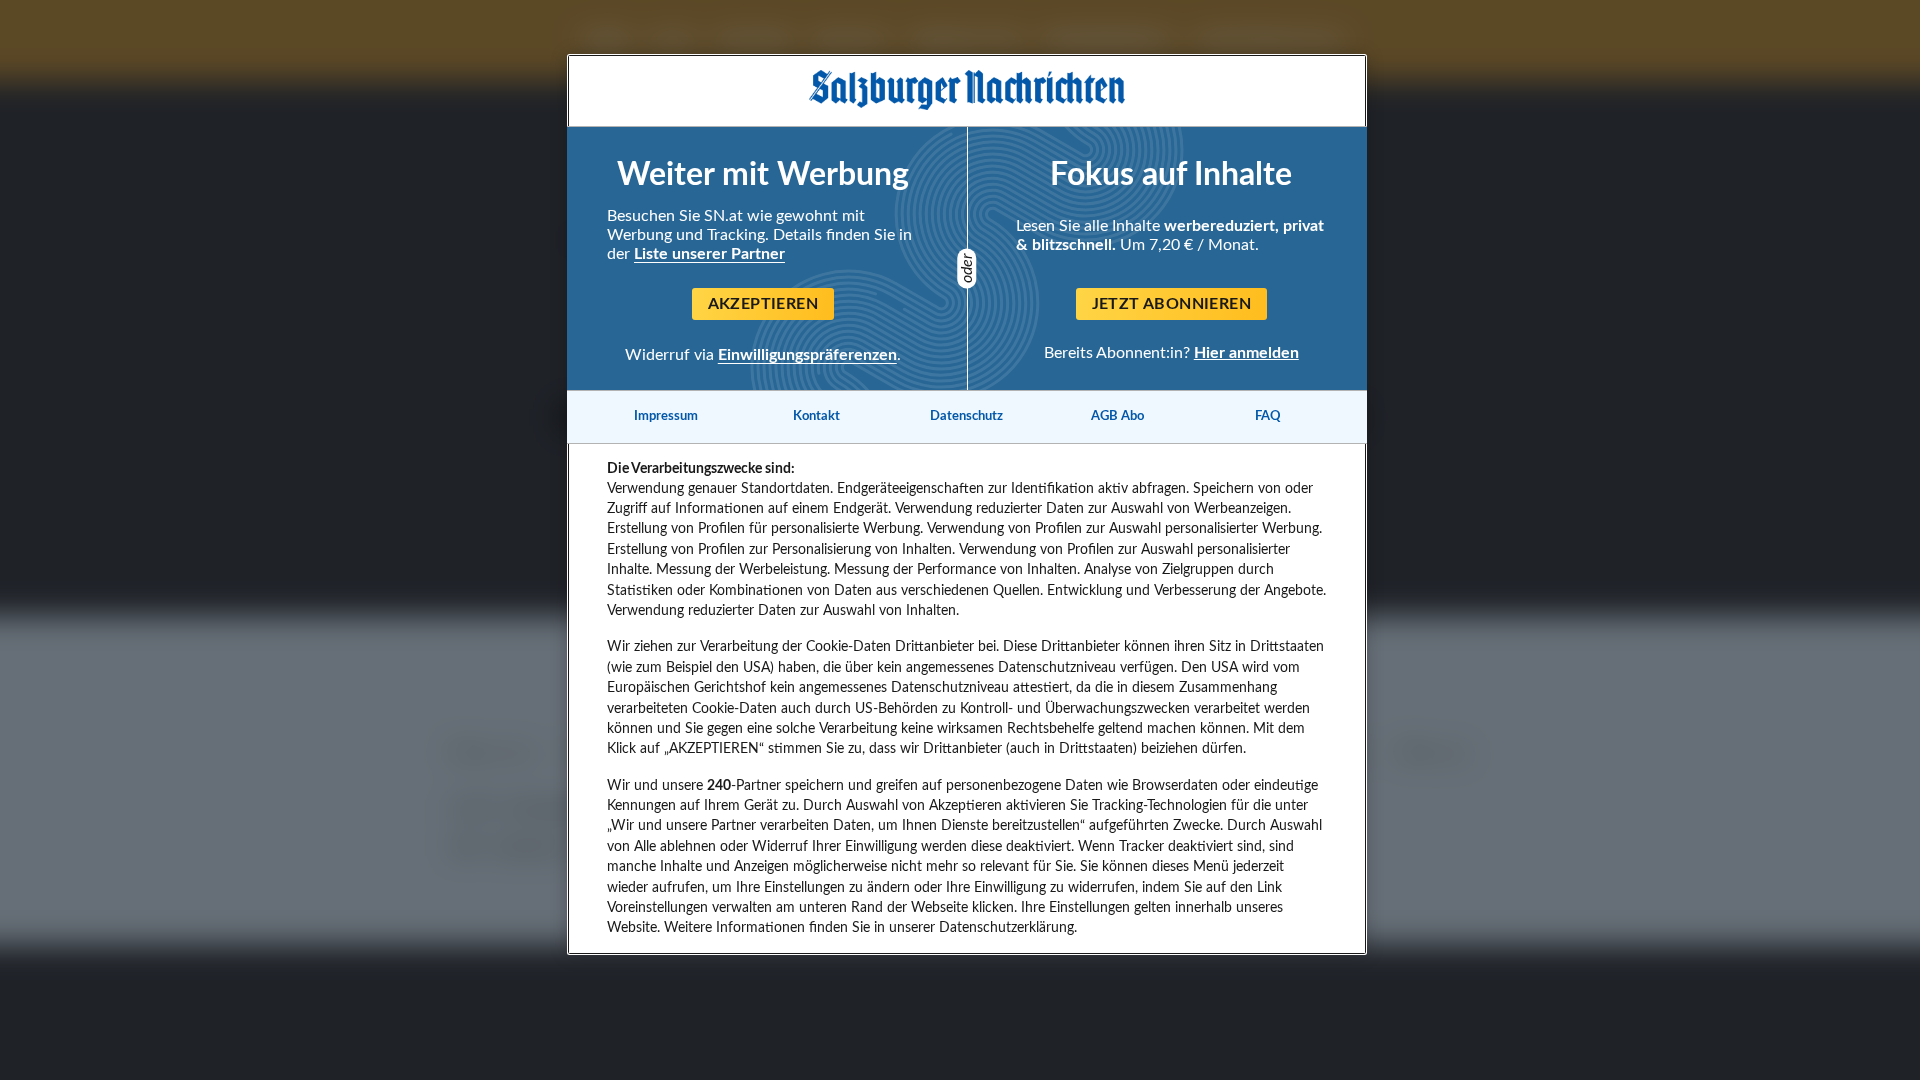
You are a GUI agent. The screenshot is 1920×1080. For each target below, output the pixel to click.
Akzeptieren (763, 304)
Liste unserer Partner (709, 254)
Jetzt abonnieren (1171, 304)
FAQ (1268, 416)
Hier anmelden (1246, 352)
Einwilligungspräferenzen (807, 355)
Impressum (666, 416)
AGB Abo (1117, 416)
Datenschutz (966, 416)
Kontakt (816, 416)
